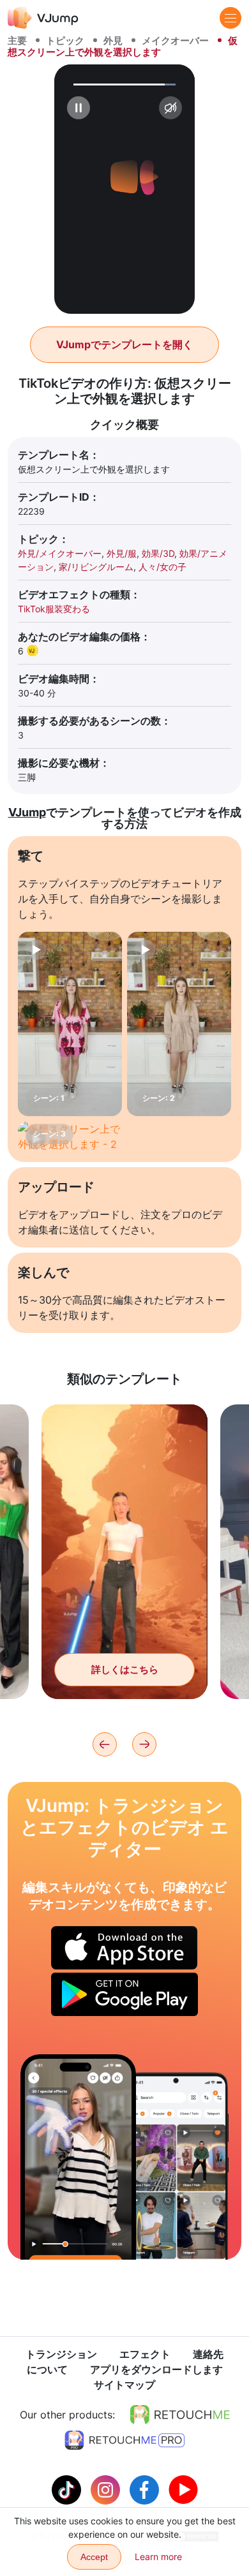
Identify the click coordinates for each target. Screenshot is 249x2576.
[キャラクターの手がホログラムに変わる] (78, 2157)
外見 (113, 40)
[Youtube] (183, 2489)
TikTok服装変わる (54, 609)
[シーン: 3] (70, 1137)
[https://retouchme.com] (180, 2415)
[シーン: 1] (70, 1024)
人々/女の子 (162, 567)
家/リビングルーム (96, 567)
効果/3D (158, 553)
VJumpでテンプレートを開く (124, 344)
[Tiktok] (68, 2489)
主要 (17, 40)
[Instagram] (107, 2489)
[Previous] (105, 1744)
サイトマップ (124, 2385)
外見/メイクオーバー (60, 553)
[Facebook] (146, 2489)
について (47, 2369)
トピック (65, 40)
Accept (94, 2557)
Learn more (158, 2557)
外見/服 (122, 553)
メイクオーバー (175, 40)
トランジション (61, 2354)
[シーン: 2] (179, 1024)
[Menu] (230, 18)
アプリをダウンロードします (156, 2369)
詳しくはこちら (125, 1669)
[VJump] (43, 18)
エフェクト (145, 2354)
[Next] (144, 1744)
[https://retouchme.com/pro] (124, 2440)
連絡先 (208, 2354)
